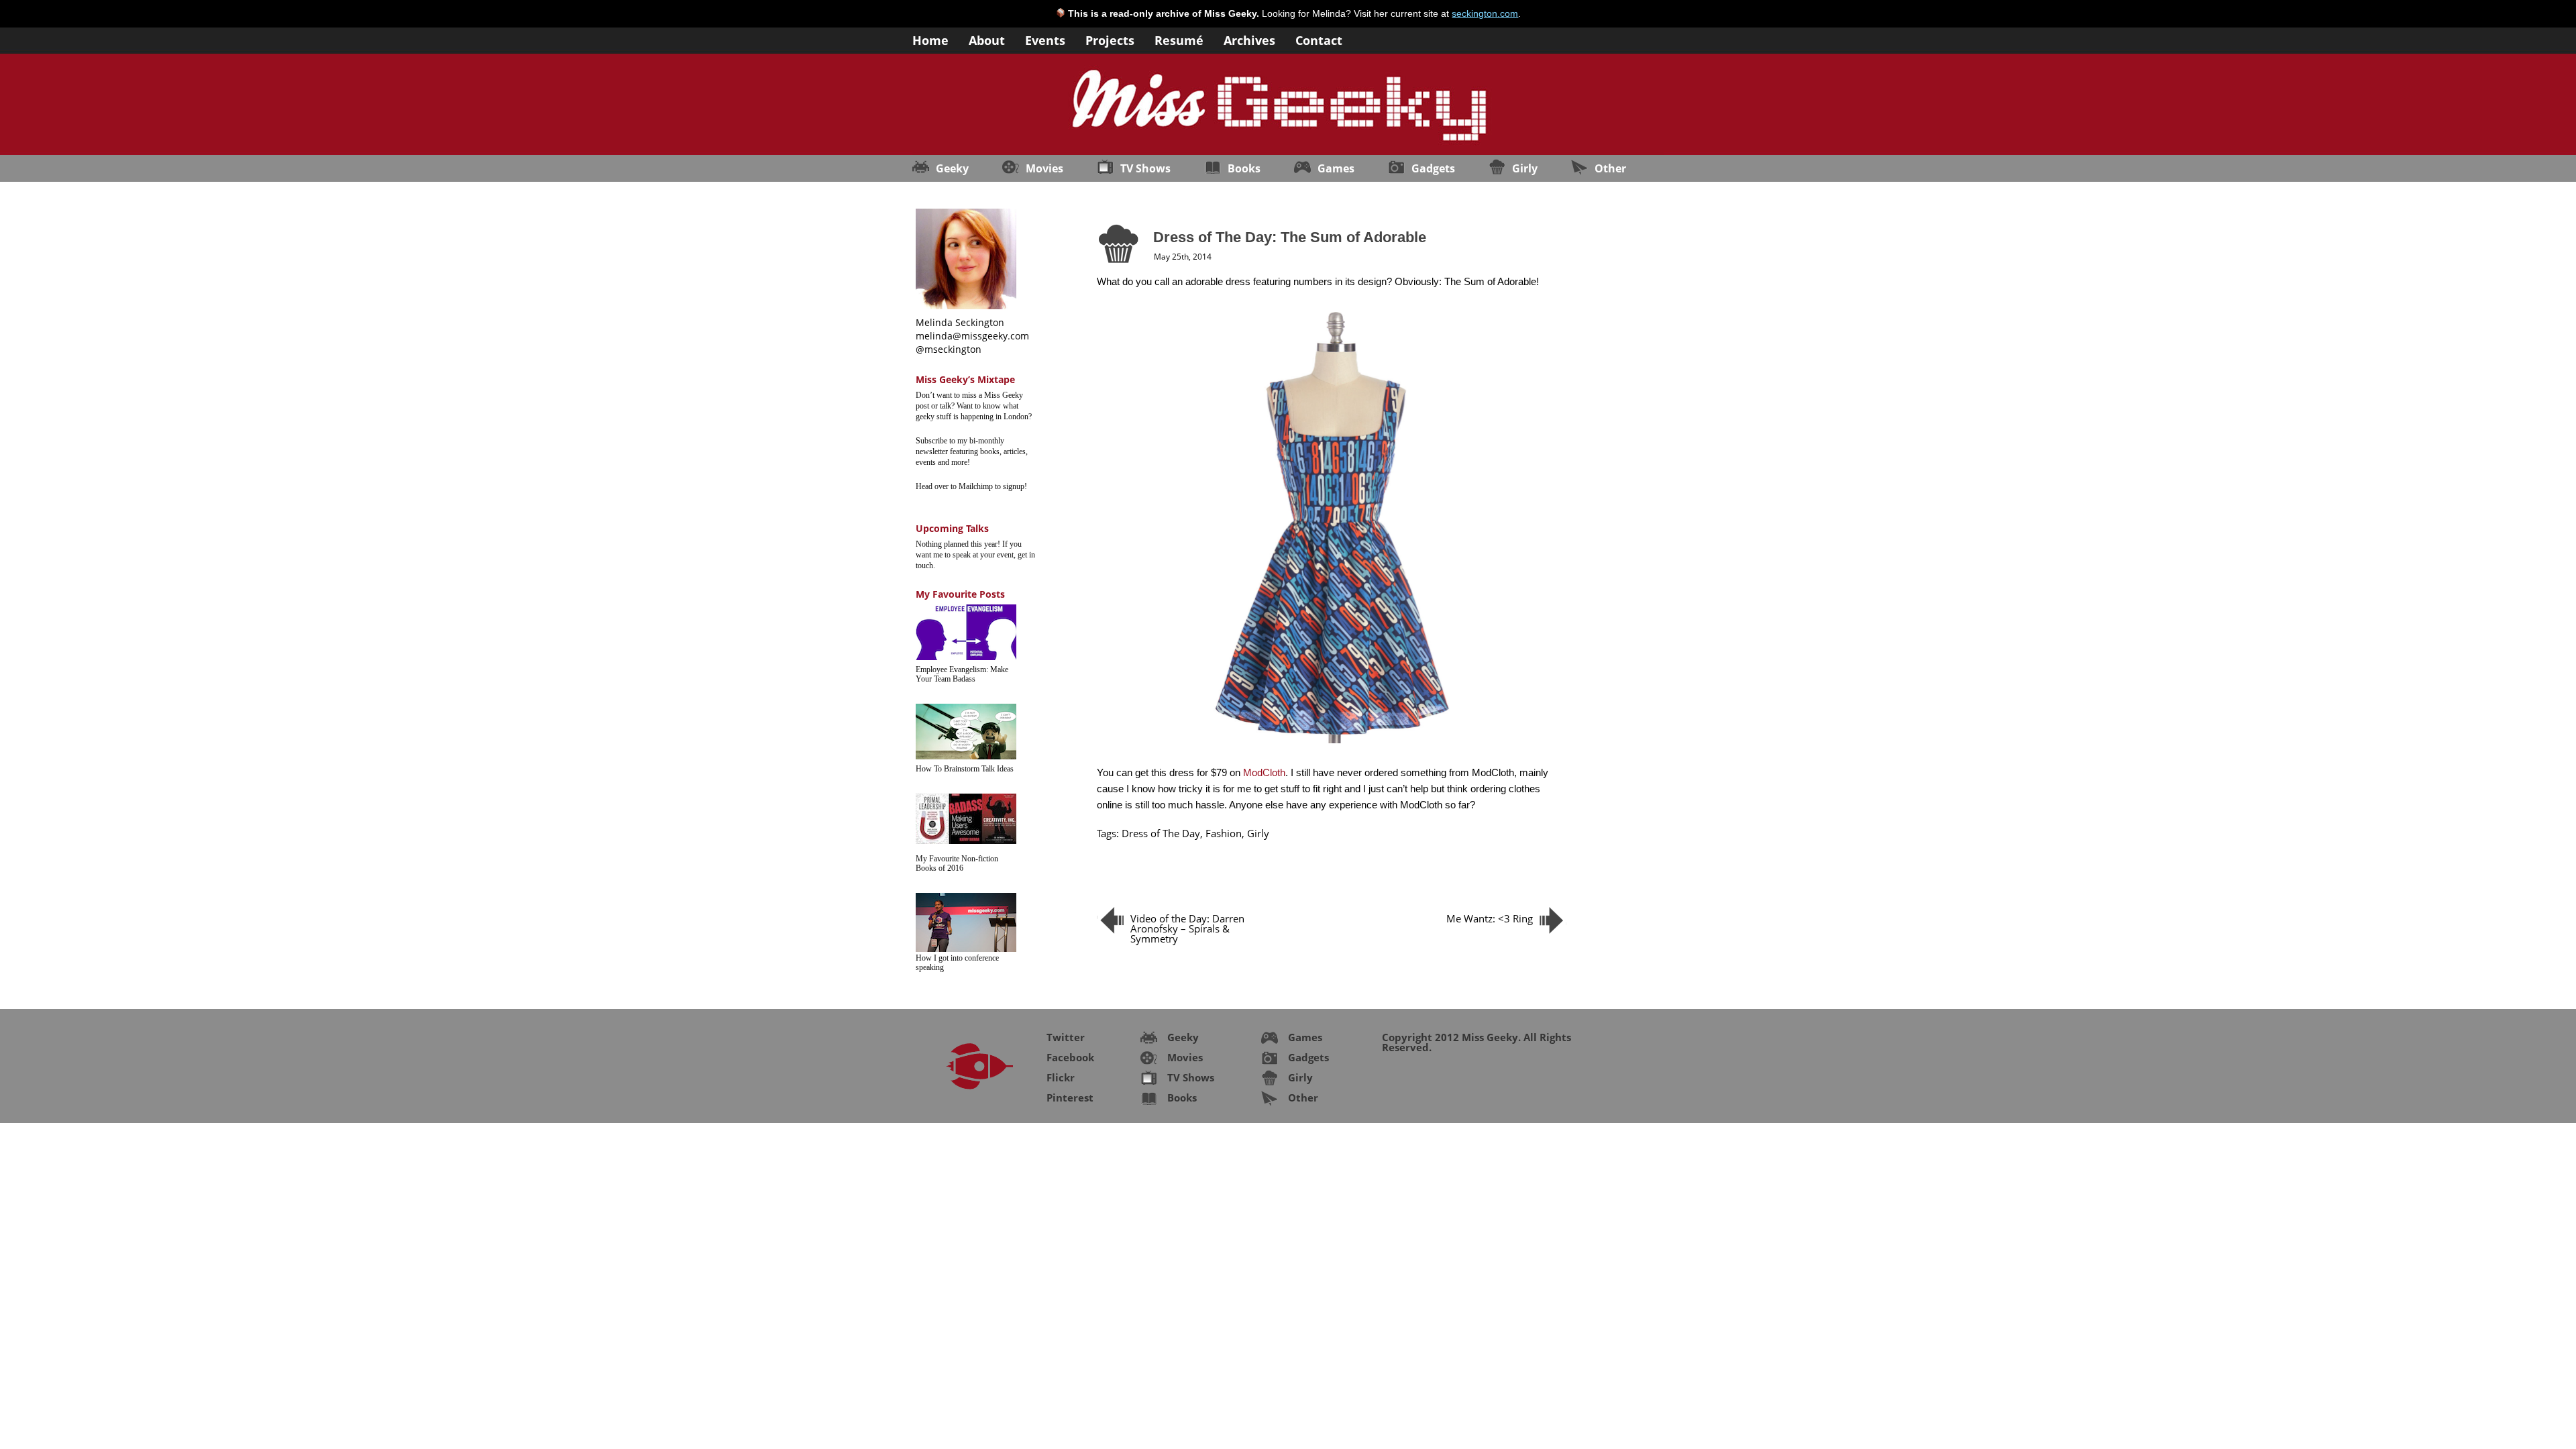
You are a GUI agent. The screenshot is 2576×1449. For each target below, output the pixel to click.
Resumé (1179, 39)
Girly (1525, 168)
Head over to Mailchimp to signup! (971, 486)
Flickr (1061, 1077)
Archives (1249, 39)
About (987, 39)
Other (1610, 168)
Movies (1044, 168)
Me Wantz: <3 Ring (1490, 918)
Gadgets (1433, 168)
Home (930, 39)
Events (1045, 39)
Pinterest (1070, 1097)
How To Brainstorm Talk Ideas (965, 769)
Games (1336, 168)
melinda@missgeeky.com (972, 336)
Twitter (1066, 1037)
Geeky (952, 168)
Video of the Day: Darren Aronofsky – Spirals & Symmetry (1187, 928)
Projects (1110, 39)
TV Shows (1145, 168)
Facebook (1070, 1057)
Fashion (1224, 833)
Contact (1319, 39)
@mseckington (949, 349)
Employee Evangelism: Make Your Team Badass (962, 674)
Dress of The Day (1161, 833)
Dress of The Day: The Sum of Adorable (1290, 237)
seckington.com (1485, 13)
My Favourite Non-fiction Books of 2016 (957, 863)
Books (1244, 168)
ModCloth (1264, 772)
